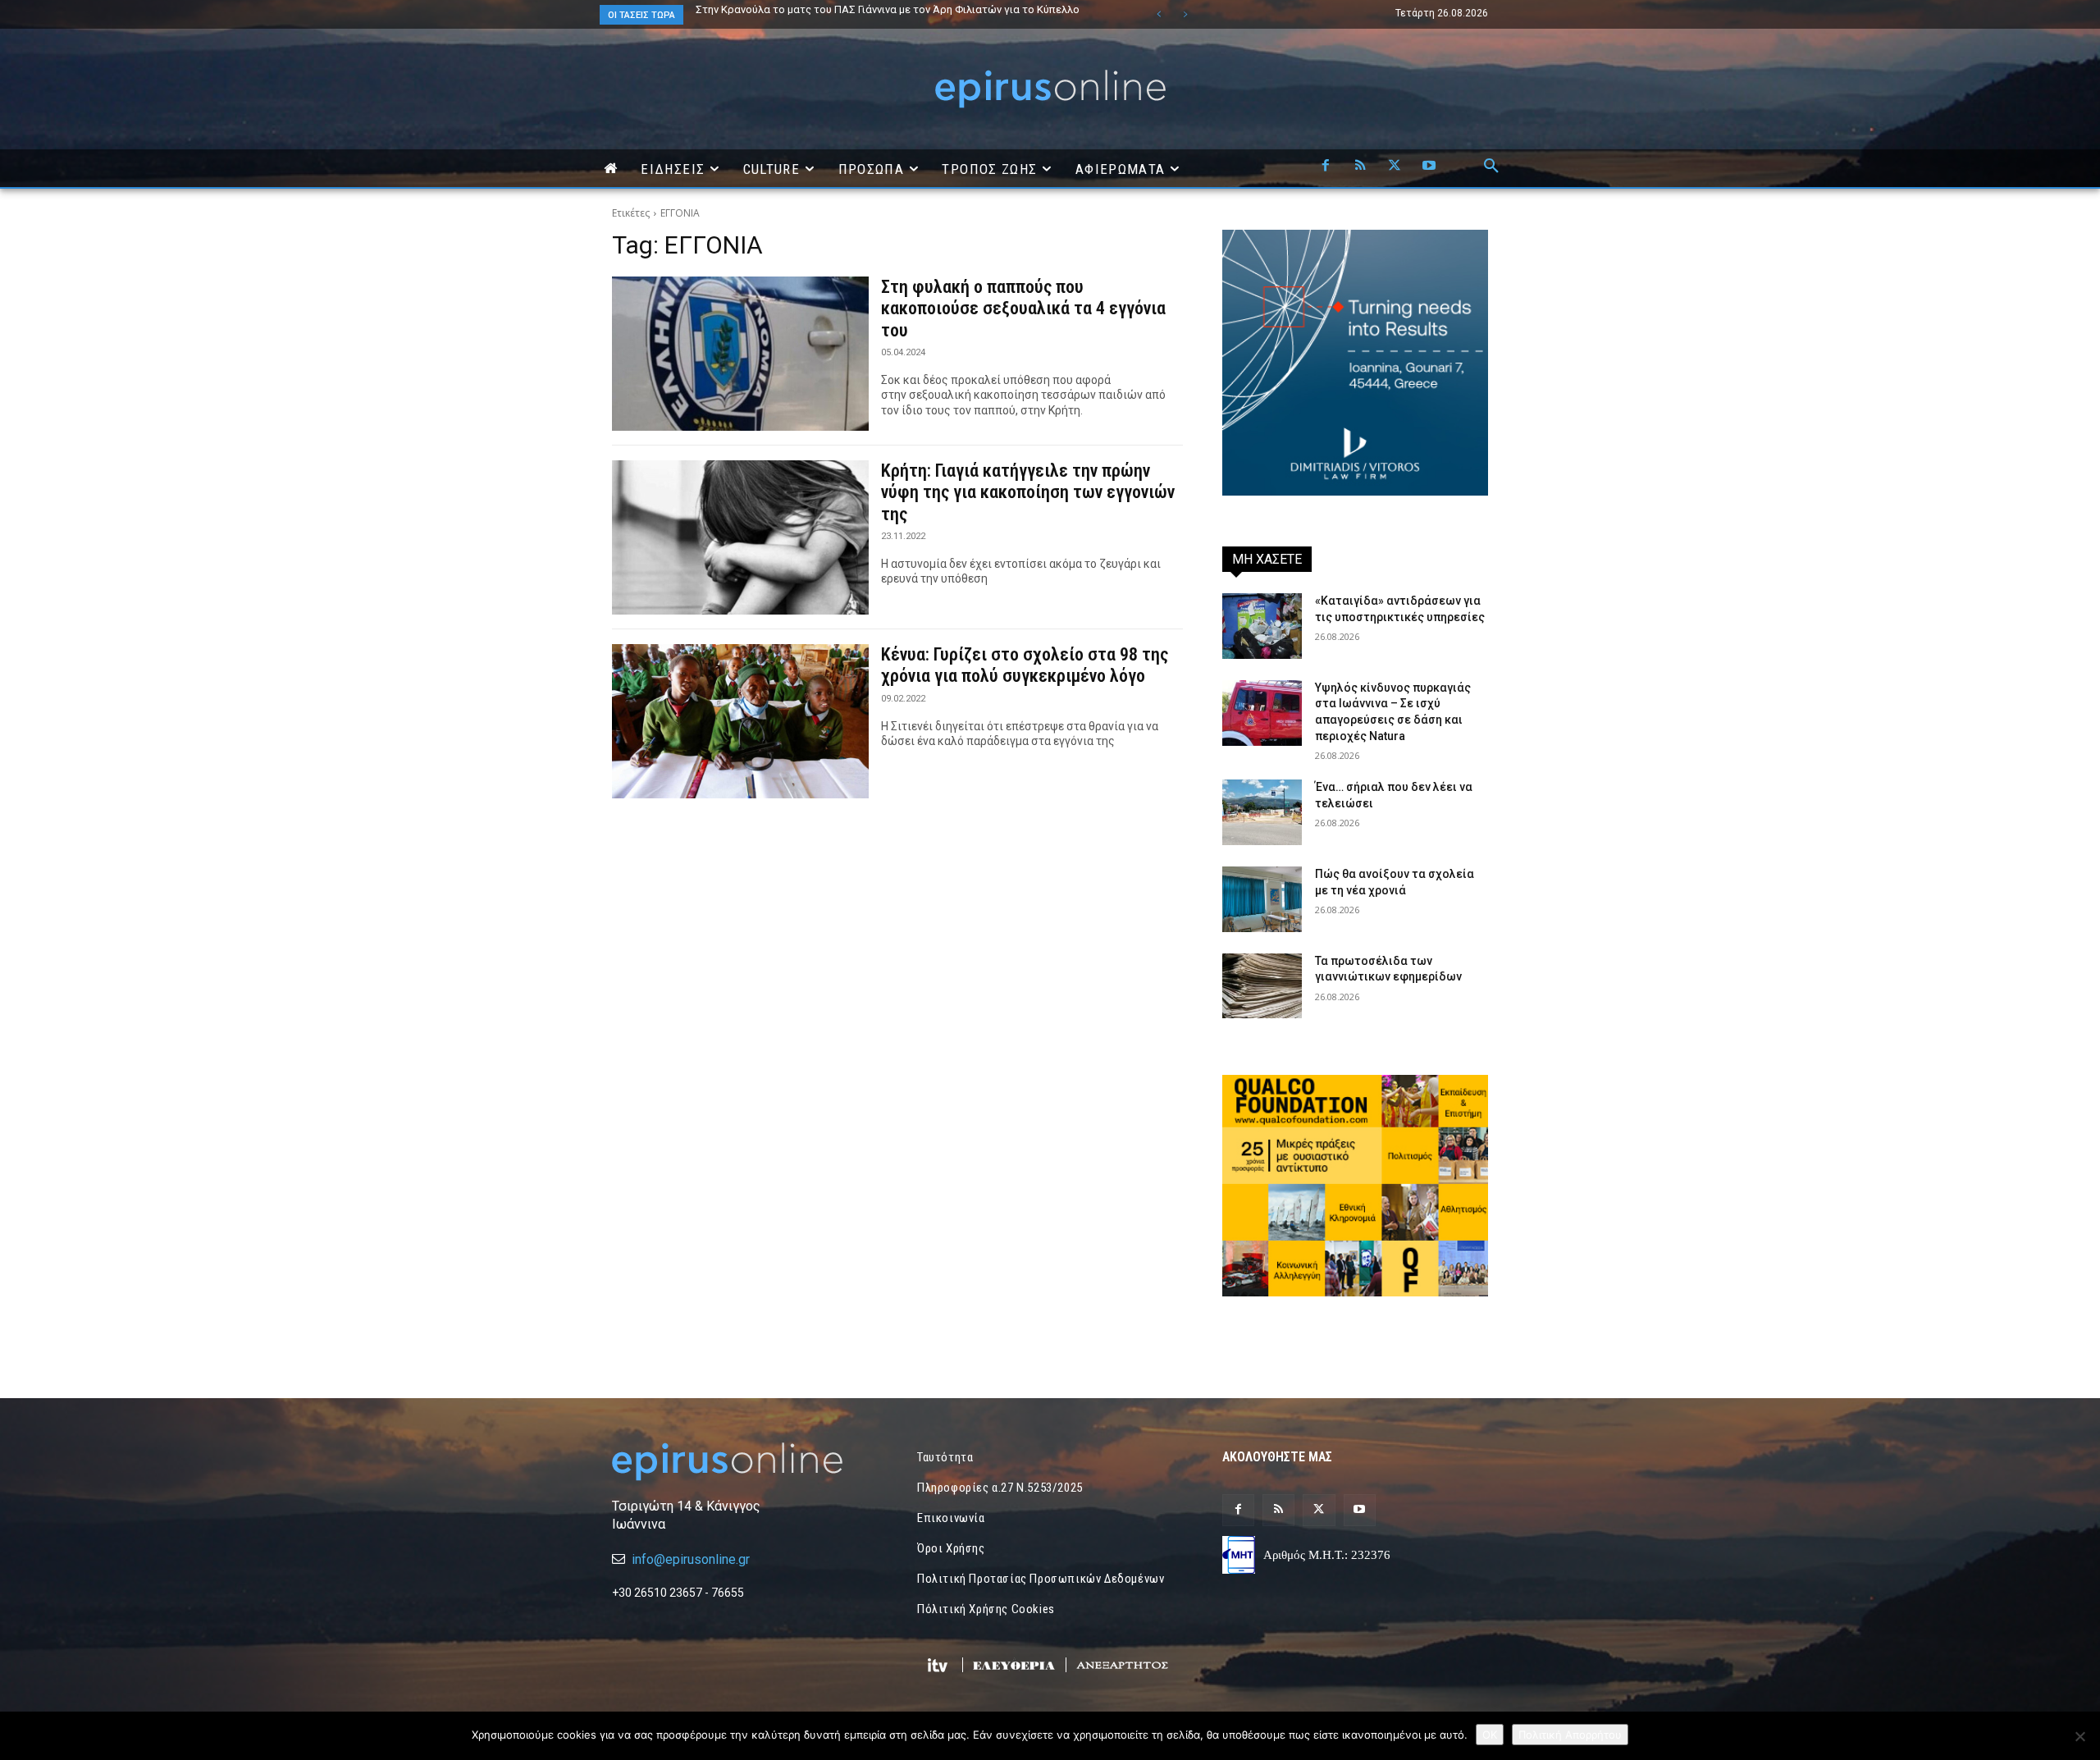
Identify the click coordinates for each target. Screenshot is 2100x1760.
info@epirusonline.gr (691, 1559)
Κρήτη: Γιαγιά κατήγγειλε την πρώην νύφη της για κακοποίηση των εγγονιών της (1028, 492)
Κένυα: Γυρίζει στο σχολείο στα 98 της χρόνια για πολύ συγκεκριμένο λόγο (1025, 665)
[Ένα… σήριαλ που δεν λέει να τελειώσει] (1262, 812)
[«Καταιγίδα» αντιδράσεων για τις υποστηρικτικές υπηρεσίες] (1262, 626)
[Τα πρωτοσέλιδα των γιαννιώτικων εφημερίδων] (1262, 986)
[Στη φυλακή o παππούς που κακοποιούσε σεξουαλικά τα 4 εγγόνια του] (740, 354)
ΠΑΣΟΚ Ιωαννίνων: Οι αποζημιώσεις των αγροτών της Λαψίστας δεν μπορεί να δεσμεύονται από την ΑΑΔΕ (890, 15)
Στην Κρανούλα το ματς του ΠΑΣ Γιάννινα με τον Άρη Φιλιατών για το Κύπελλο (888, 9)
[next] (1185, 14)
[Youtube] (1429, 167)
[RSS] (1360, 167)
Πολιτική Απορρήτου (1570, 1735)
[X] (1395, 167)
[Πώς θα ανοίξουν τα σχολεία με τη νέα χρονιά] (1262, 899)
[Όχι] (2079, 1736)
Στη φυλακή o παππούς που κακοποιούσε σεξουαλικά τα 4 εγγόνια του (1023, 309)
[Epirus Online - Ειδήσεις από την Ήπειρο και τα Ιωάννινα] (745, 1462)
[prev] (1159, 14)
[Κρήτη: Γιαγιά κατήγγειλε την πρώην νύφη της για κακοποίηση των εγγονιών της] (740, 537)
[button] (1491, 167)
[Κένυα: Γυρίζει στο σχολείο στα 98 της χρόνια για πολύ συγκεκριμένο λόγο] (740, 721)
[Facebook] (1326, 167)
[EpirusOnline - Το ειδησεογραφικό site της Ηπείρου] (1050, 89)
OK (1490, 1735)
